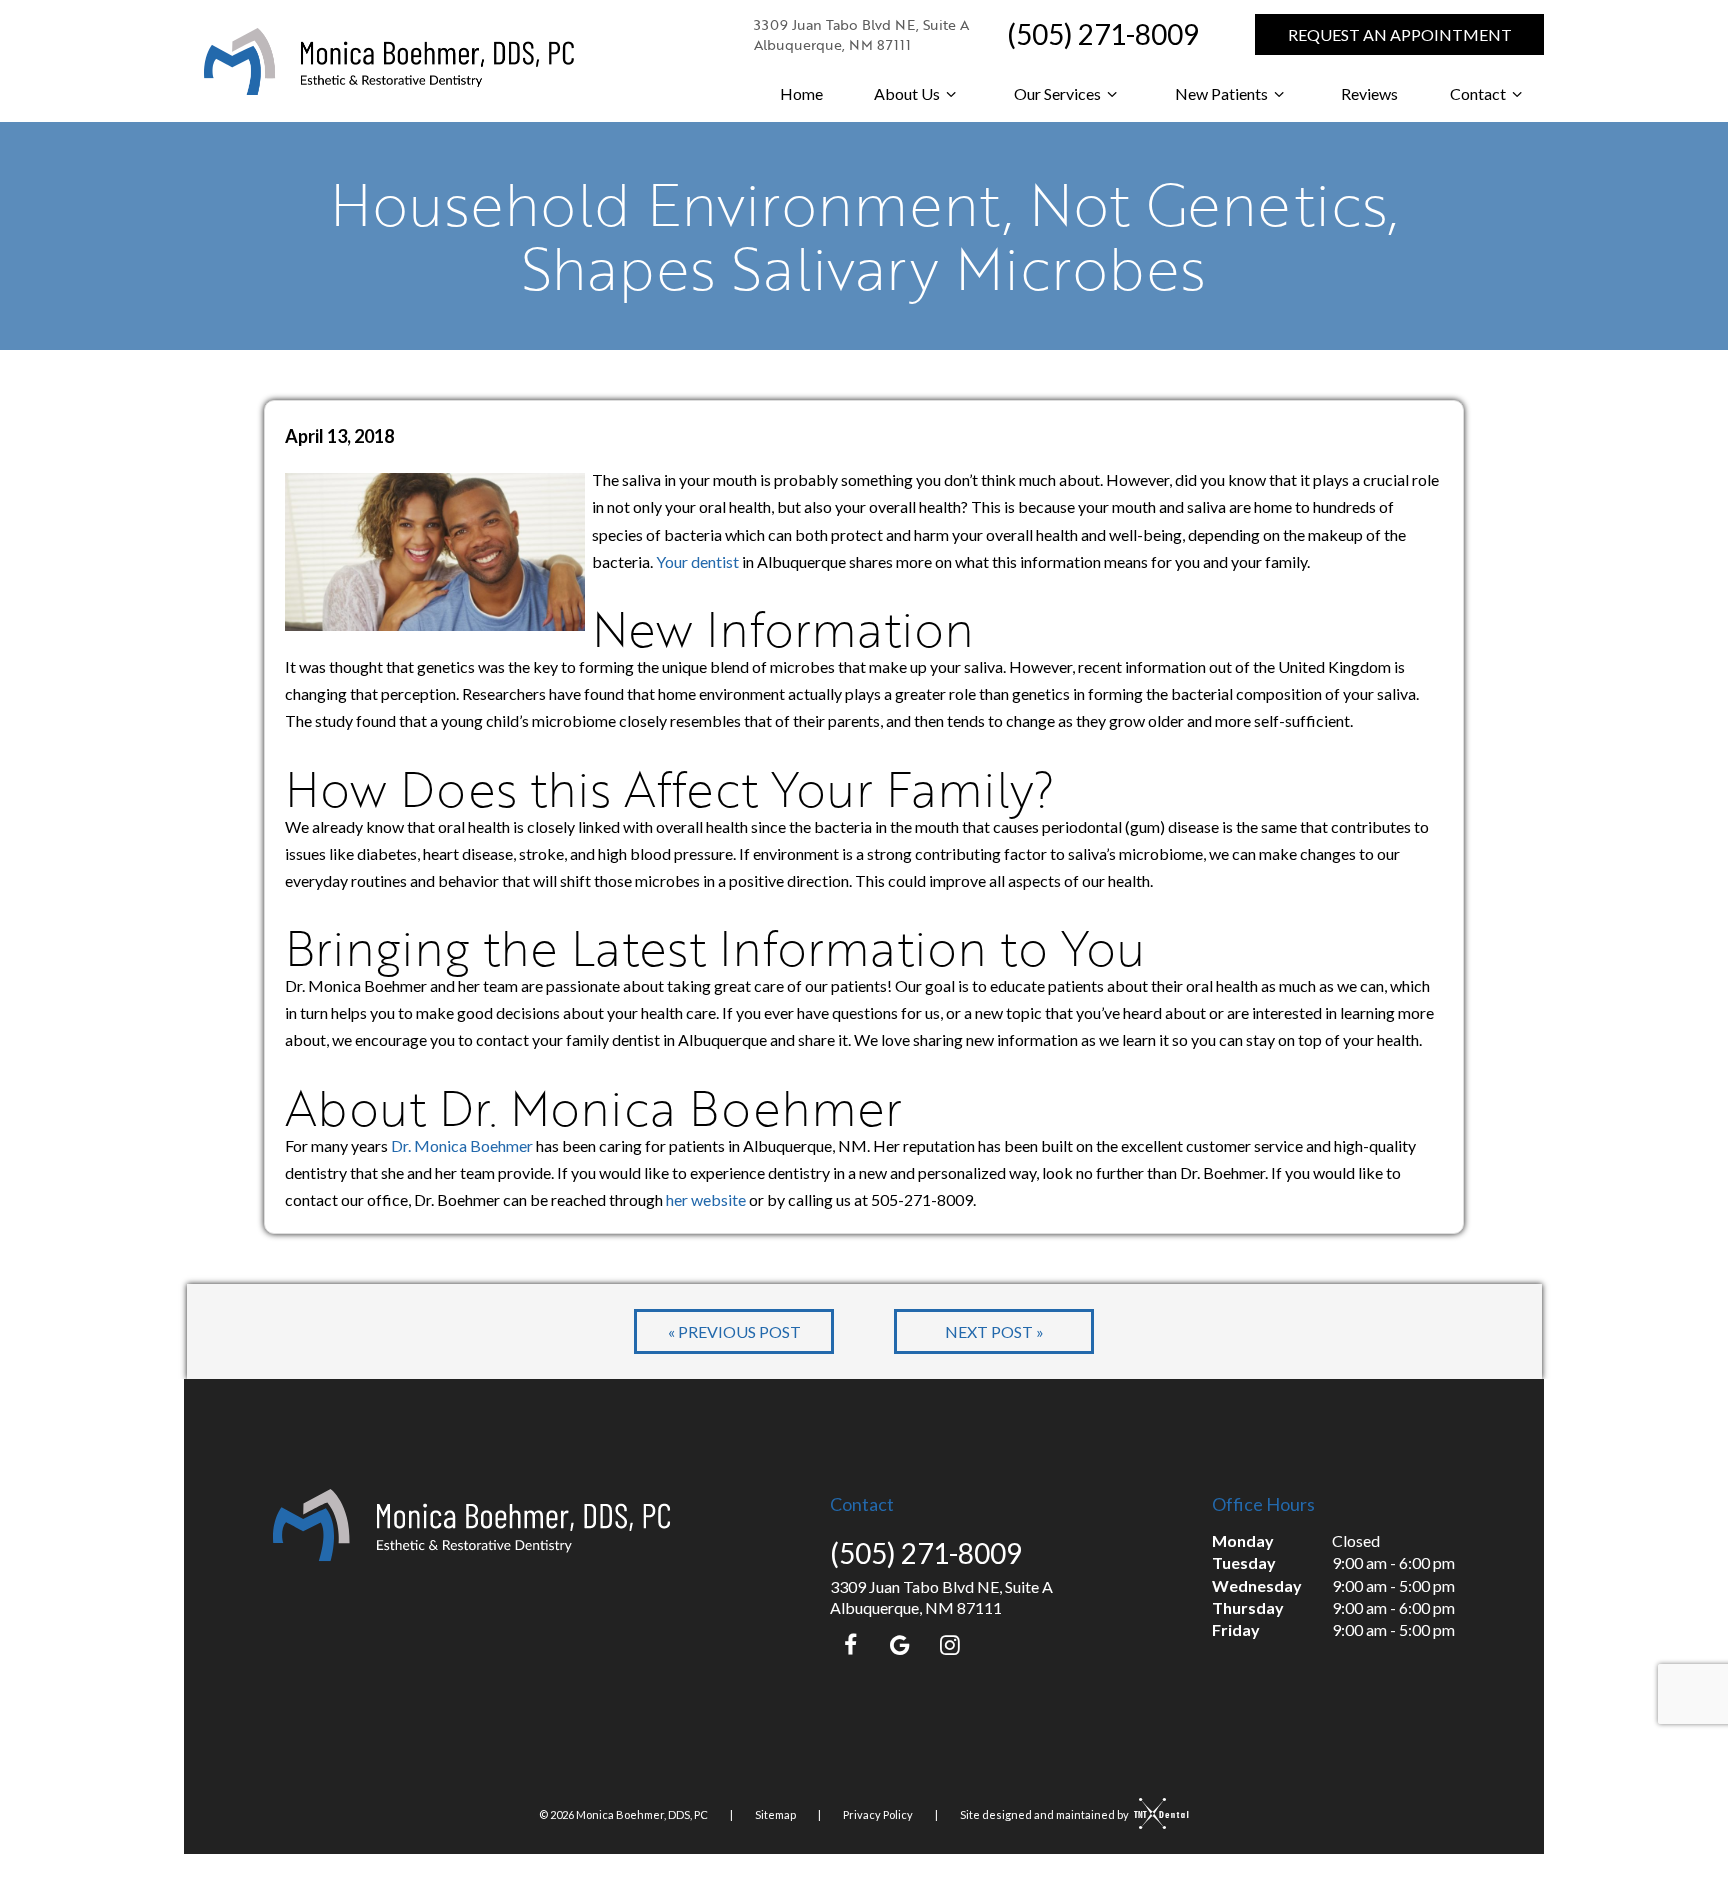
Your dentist (697, 561)
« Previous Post (734, 1331)
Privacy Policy (878, 1814)
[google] (900, 1644)
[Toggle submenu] (951, 94)
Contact (1478, 93)
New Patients (1221, 93)
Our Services (1057, 93)
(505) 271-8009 (1103, 34)
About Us (907, 93)
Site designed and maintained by (1045, 1814)
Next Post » (994, 1331)
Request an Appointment (1400, 34)
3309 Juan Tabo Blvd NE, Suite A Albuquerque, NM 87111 (861, 34)
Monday (1243, 1540)
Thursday (1248, 1607)
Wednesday (1257, 1585)
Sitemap (775, 1814)
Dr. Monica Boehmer (462, 1145)
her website (706, 1199)
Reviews (1369, 93)
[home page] (389, 61)
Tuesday (1244, 1562)
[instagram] (950, 1644)
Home (801, 93)
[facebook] (850, 1644)
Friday (1236, 1629)
